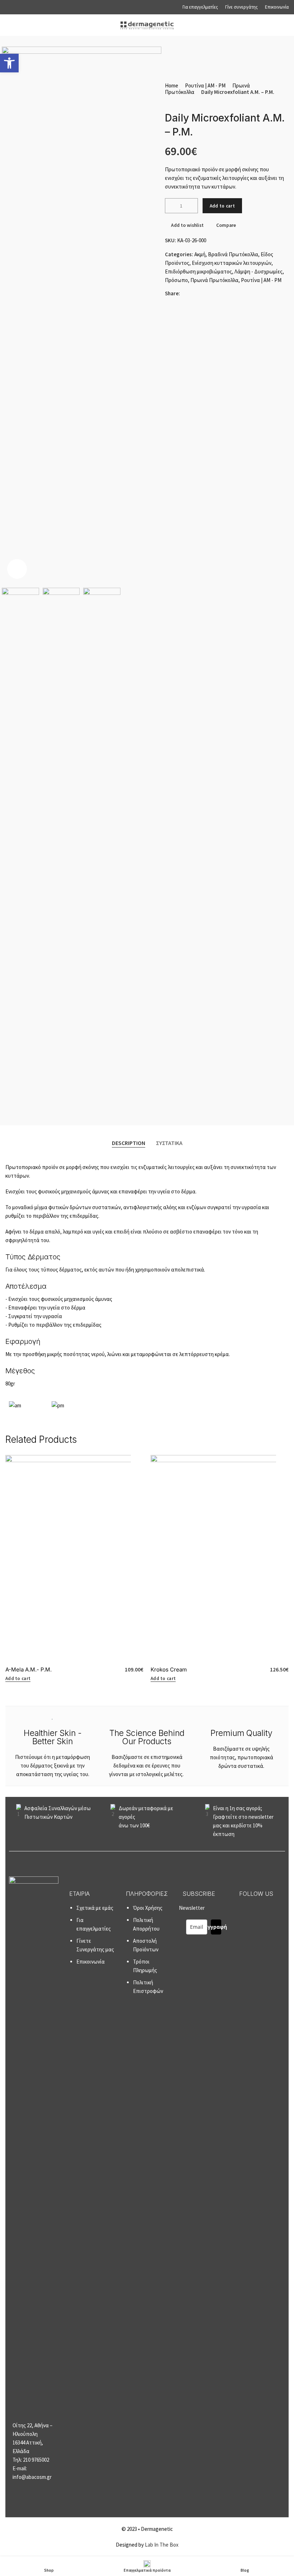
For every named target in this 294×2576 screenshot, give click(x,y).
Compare (226, 225)
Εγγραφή (216, 1927)
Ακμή (200, 254)
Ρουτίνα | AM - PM (205, 85)
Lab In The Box (162, 2545)
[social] (194, 293)
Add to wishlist (187, 225)
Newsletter (203, 1917)
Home (172, 85)
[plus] (192, 206)
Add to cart (222, 206)
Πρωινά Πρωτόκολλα (214, 280)
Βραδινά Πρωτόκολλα (233, 254)
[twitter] (212, 293)
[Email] (185, 293)
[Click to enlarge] (17, 569)
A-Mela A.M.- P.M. (29, 1669)
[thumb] (169, 101)
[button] (171, 206)
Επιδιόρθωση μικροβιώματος (198, 271)
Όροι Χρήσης (148, 1908)
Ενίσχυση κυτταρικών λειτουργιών (232, 263)
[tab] (129, 1143)
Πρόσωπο (176, 280)
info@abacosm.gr (32, 2477)
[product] (74, 1559)
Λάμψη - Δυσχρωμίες (259, 271)
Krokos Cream (169, 1669)
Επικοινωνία (91, 1962)
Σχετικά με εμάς (95, 1908)
